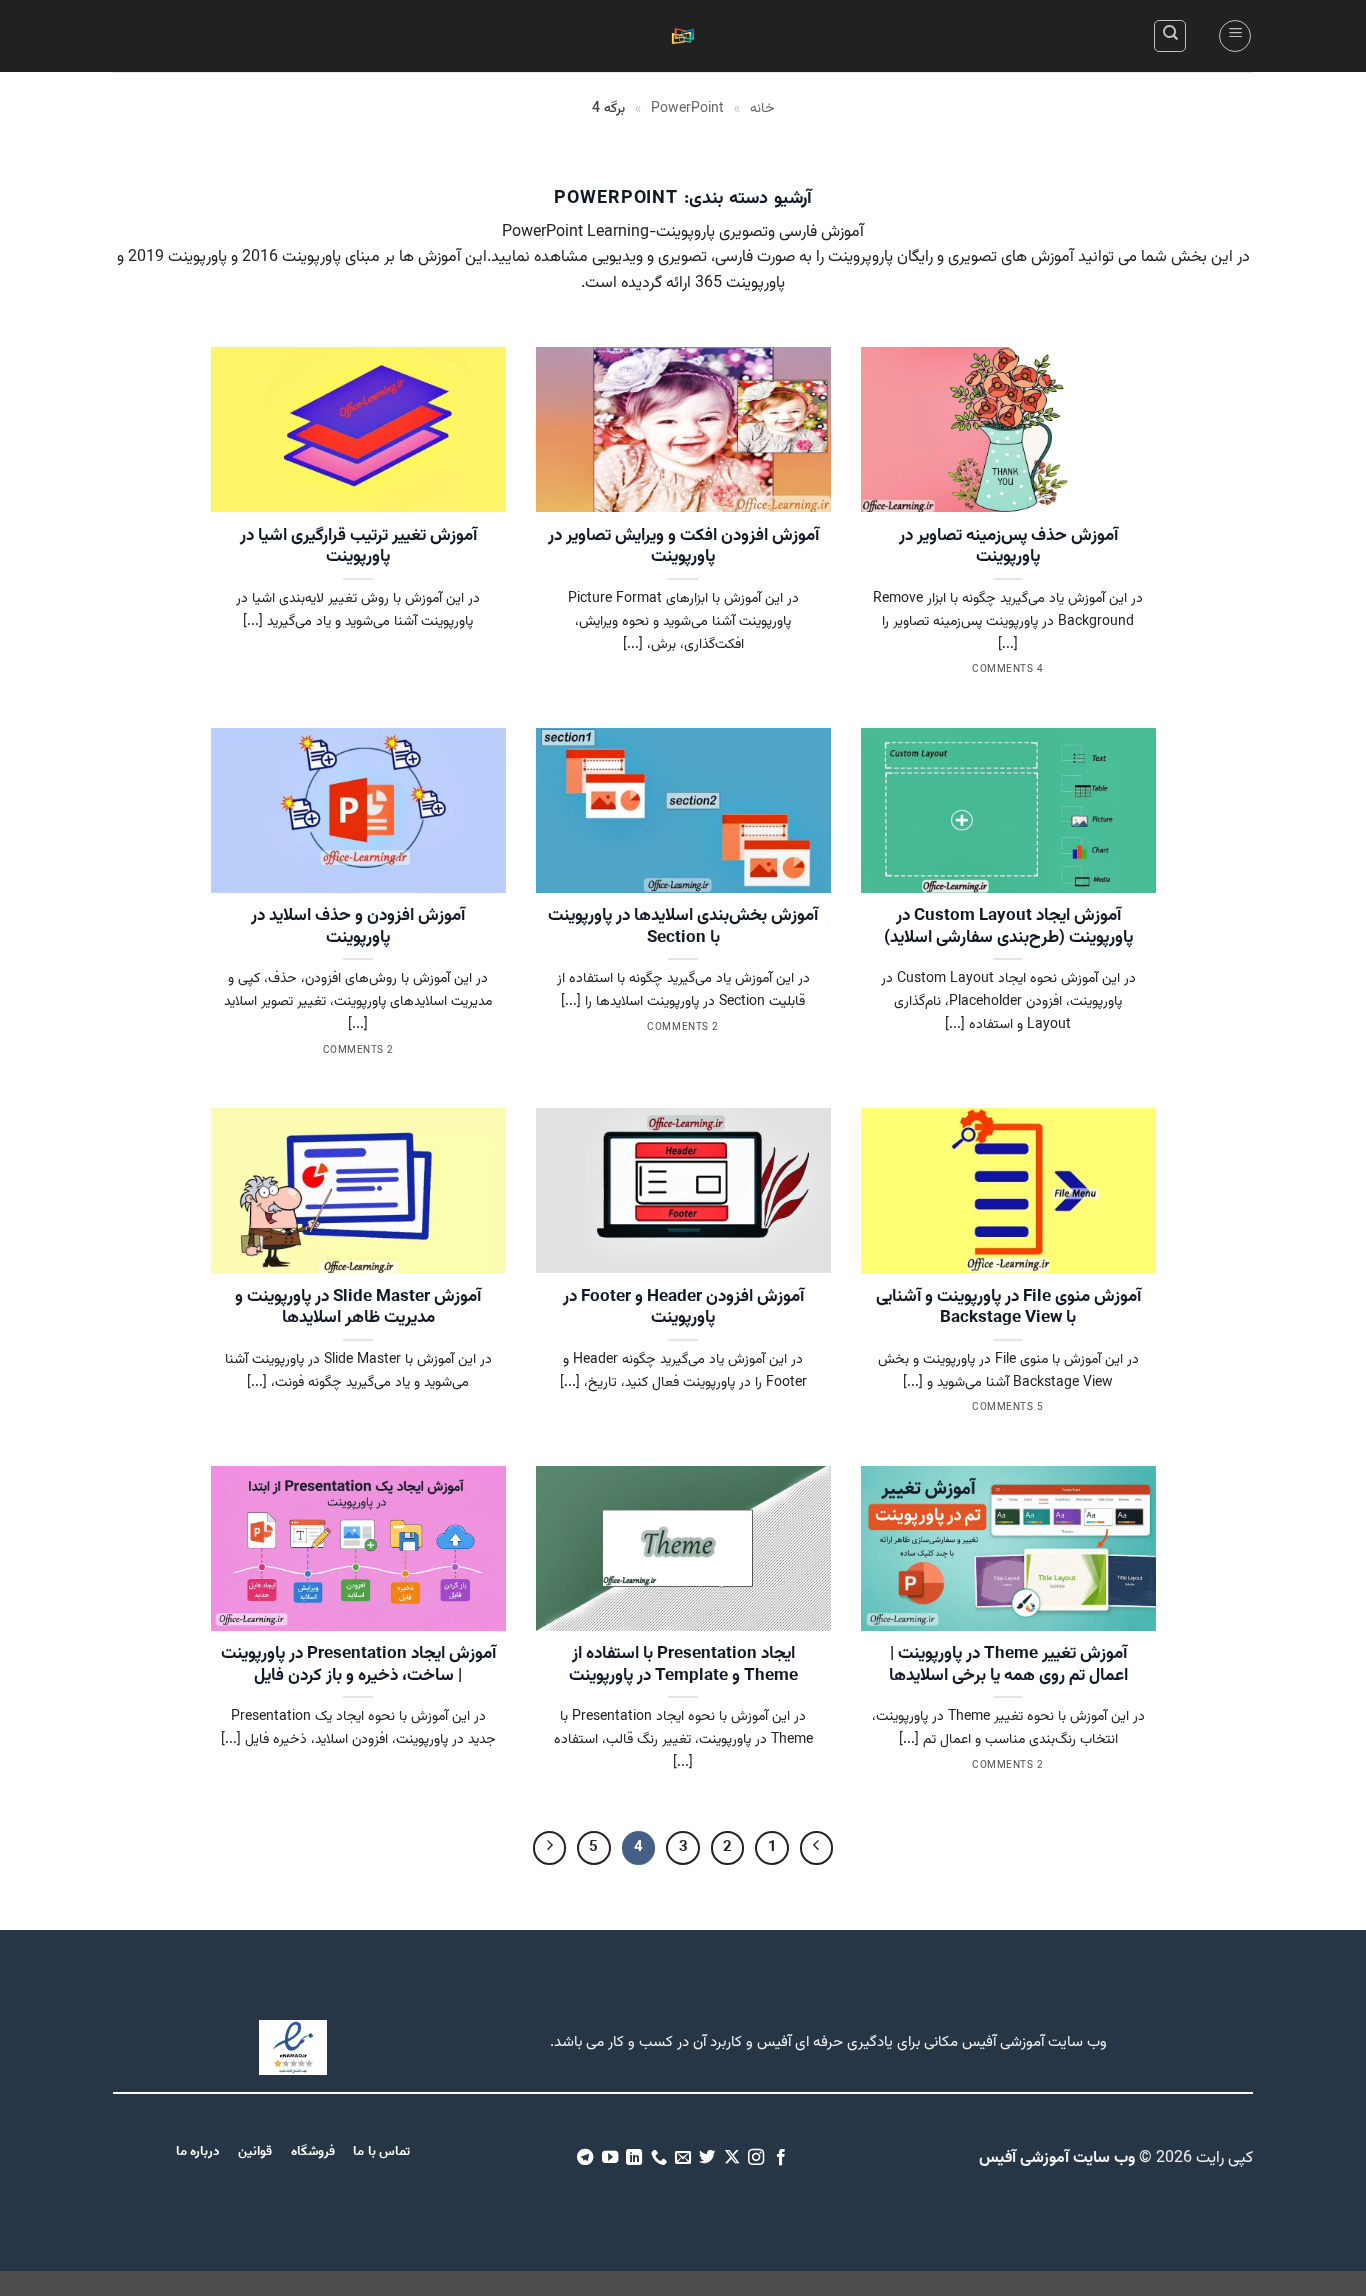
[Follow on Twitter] (707, 2158)
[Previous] (817, 1848)
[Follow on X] (732, 2158)
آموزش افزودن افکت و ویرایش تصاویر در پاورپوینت (683, 547)
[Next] (550, 1848)
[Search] (1170, 36)
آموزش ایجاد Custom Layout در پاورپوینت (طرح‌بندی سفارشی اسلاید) (1008, 927)
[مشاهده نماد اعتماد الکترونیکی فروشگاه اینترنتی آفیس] (293, 2048)
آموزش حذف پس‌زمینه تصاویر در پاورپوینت (1008, 547)
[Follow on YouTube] (609, 2158)
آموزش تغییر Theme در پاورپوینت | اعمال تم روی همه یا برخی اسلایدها (1008, 1665)
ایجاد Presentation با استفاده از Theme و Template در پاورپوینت (683, 1665)
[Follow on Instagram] (756, 2158)
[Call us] (658, 2158)
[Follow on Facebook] (781, 2158)
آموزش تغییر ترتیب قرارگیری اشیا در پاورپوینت (358, 547)
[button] (1235, 36)
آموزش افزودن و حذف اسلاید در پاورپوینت (358, 927)
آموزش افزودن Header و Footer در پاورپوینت (683, 1308)
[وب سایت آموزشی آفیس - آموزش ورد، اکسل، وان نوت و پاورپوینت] (683, 36)
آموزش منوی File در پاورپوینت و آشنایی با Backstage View (1008, 1308)
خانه (762, 109)
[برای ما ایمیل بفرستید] (683, 2158)
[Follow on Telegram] (585, 2158)
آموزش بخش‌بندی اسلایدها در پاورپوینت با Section (683, 927)
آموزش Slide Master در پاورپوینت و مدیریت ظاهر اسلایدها (358, 1308)
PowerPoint (687, 109)
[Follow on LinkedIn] (634, 2158)
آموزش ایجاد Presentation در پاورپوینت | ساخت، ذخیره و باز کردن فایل (358, 1665)
